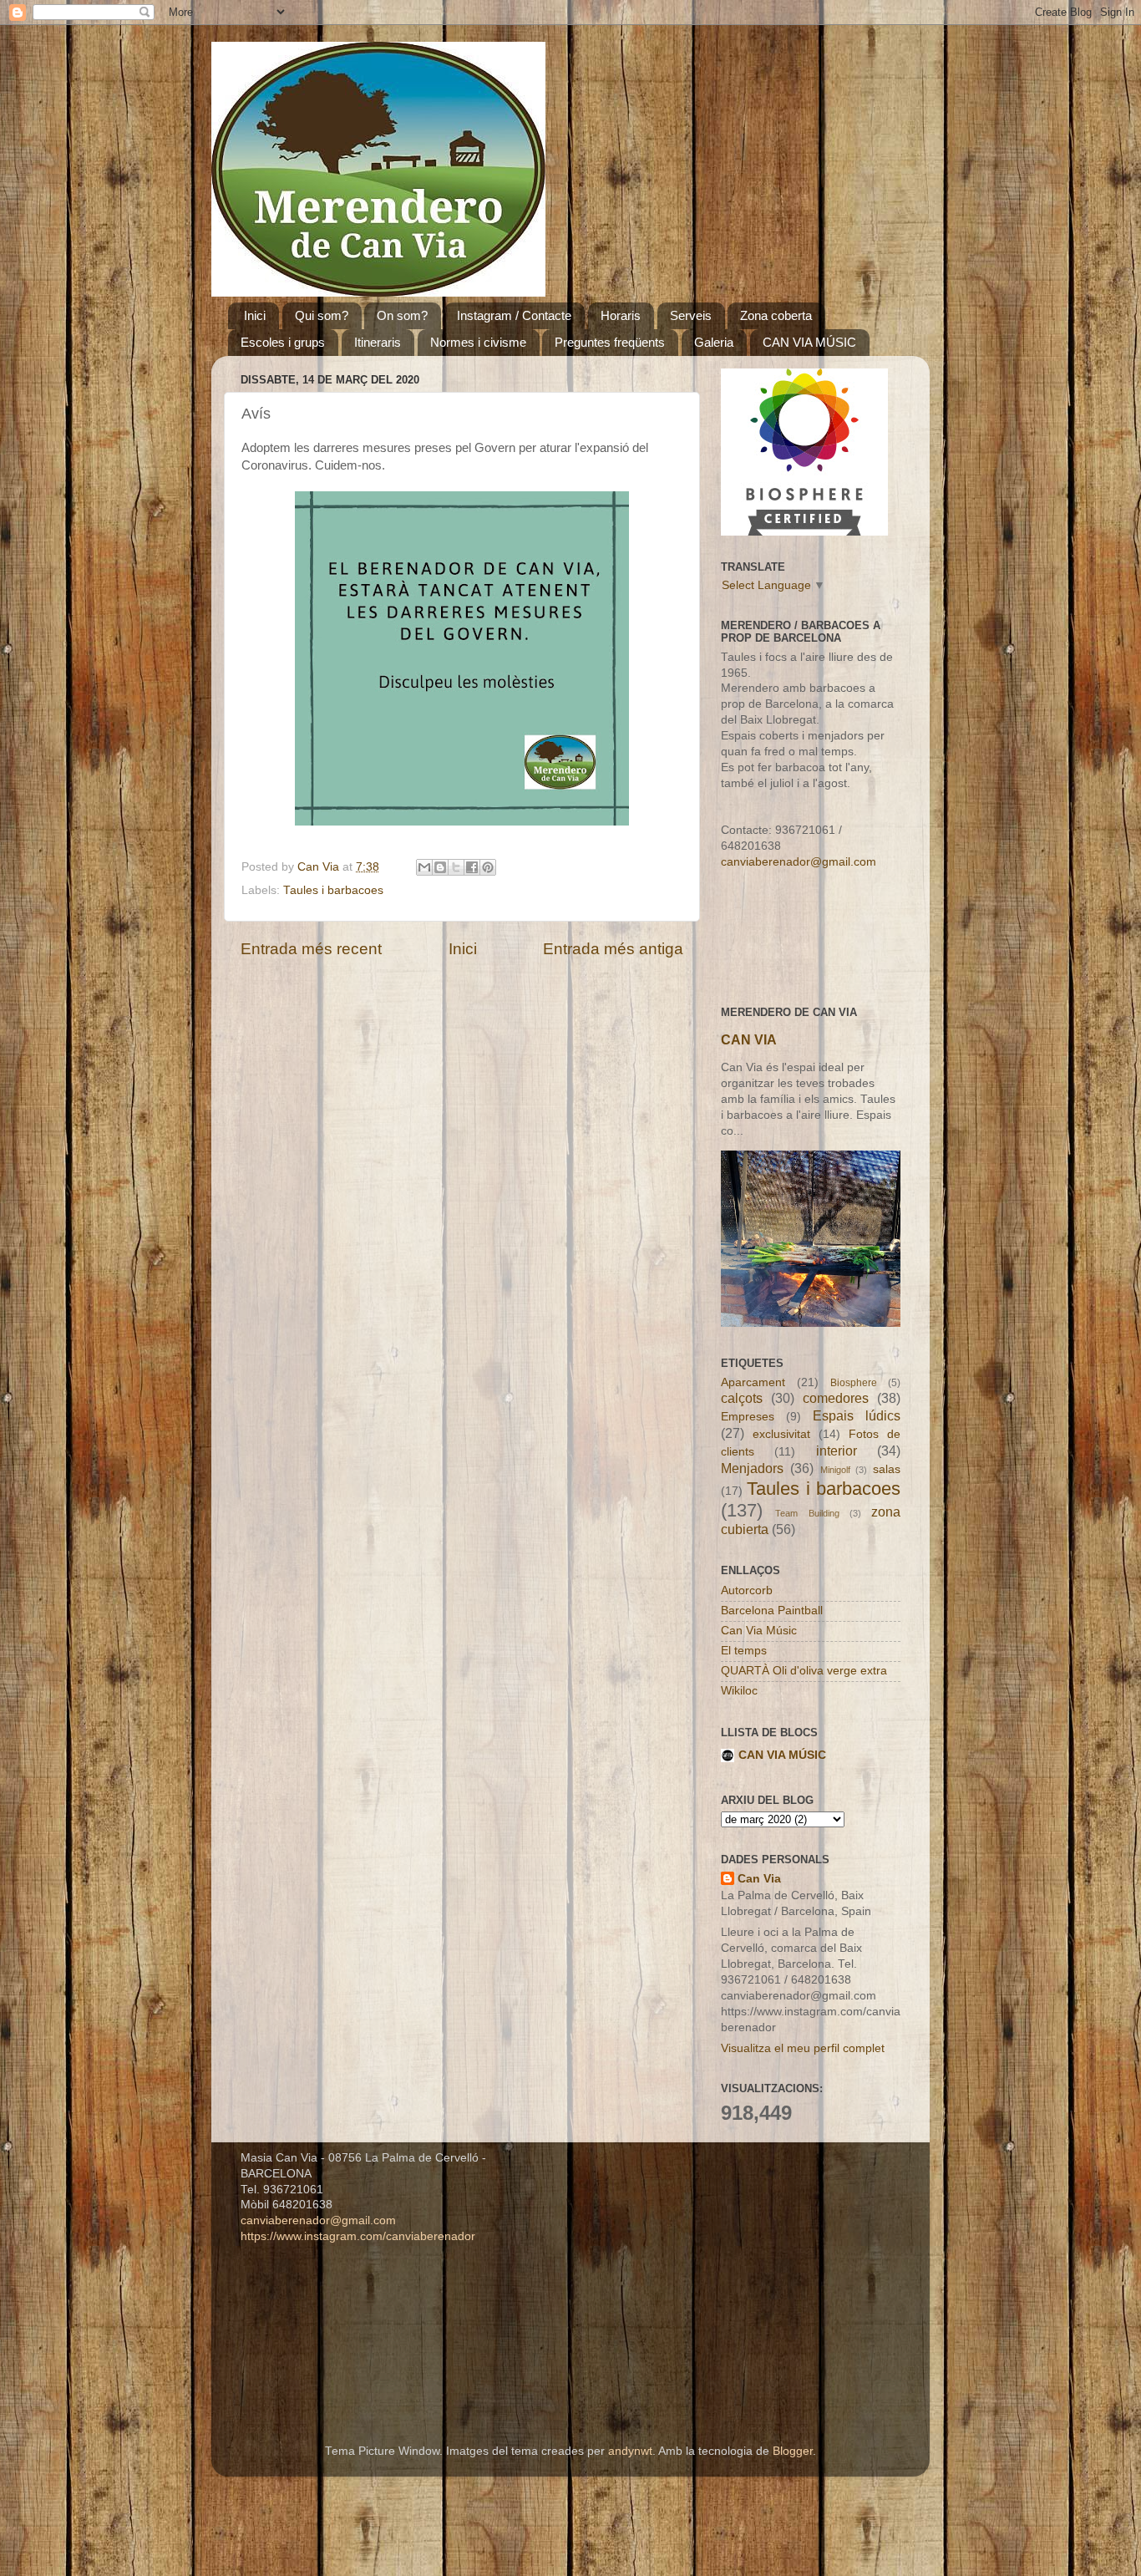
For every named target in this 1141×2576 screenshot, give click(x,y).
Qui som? (322, 315)
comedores (836, 1398)
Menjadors (752, 1468)
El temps (744, 1651)
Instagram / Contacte (514, 315)
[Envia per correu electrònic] (424, 867)
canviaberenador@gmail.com (799, 862)
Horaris (621, 315)
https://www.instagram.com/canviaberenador (358, 2236)
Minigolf (835, 1470)
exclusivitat (781, 1434)
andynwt (630, 2451)
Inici (255, 315)
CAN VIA (749, 1040)
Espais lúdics (857, 1415)
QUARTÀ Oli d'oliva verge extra (804, 1671)
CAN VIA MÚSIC (809, 342)
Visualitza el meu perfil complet (803, 2048)
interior (837, 1451)
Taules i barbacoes (333, 890)
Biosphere (854, 1383)
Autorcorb (747, 1590)
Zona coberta (776, 315)
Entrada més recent (311, 949)
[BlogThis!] (440, 867)
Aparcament (753, 1382)
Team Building (807, 1513)
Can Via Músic (759, 1631)
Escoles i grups (283, 342)
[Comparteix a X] (456, 867)
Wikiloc (739, 1691)
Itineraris (378, 342)
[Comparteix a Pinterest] (488, 867)
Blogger (793, 2451)
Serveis (691, 315)
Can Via (759, 1879)
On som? (402, 315)
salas (887, 1469)
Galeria (714, 342)
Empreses (748, 1417)
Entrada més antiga (613, 949)
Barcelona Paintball (772, 1611)
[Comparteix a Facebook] (472, 867)
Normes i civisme (478, 342)
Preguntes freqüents (610, 342)
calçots (742, 1398)
